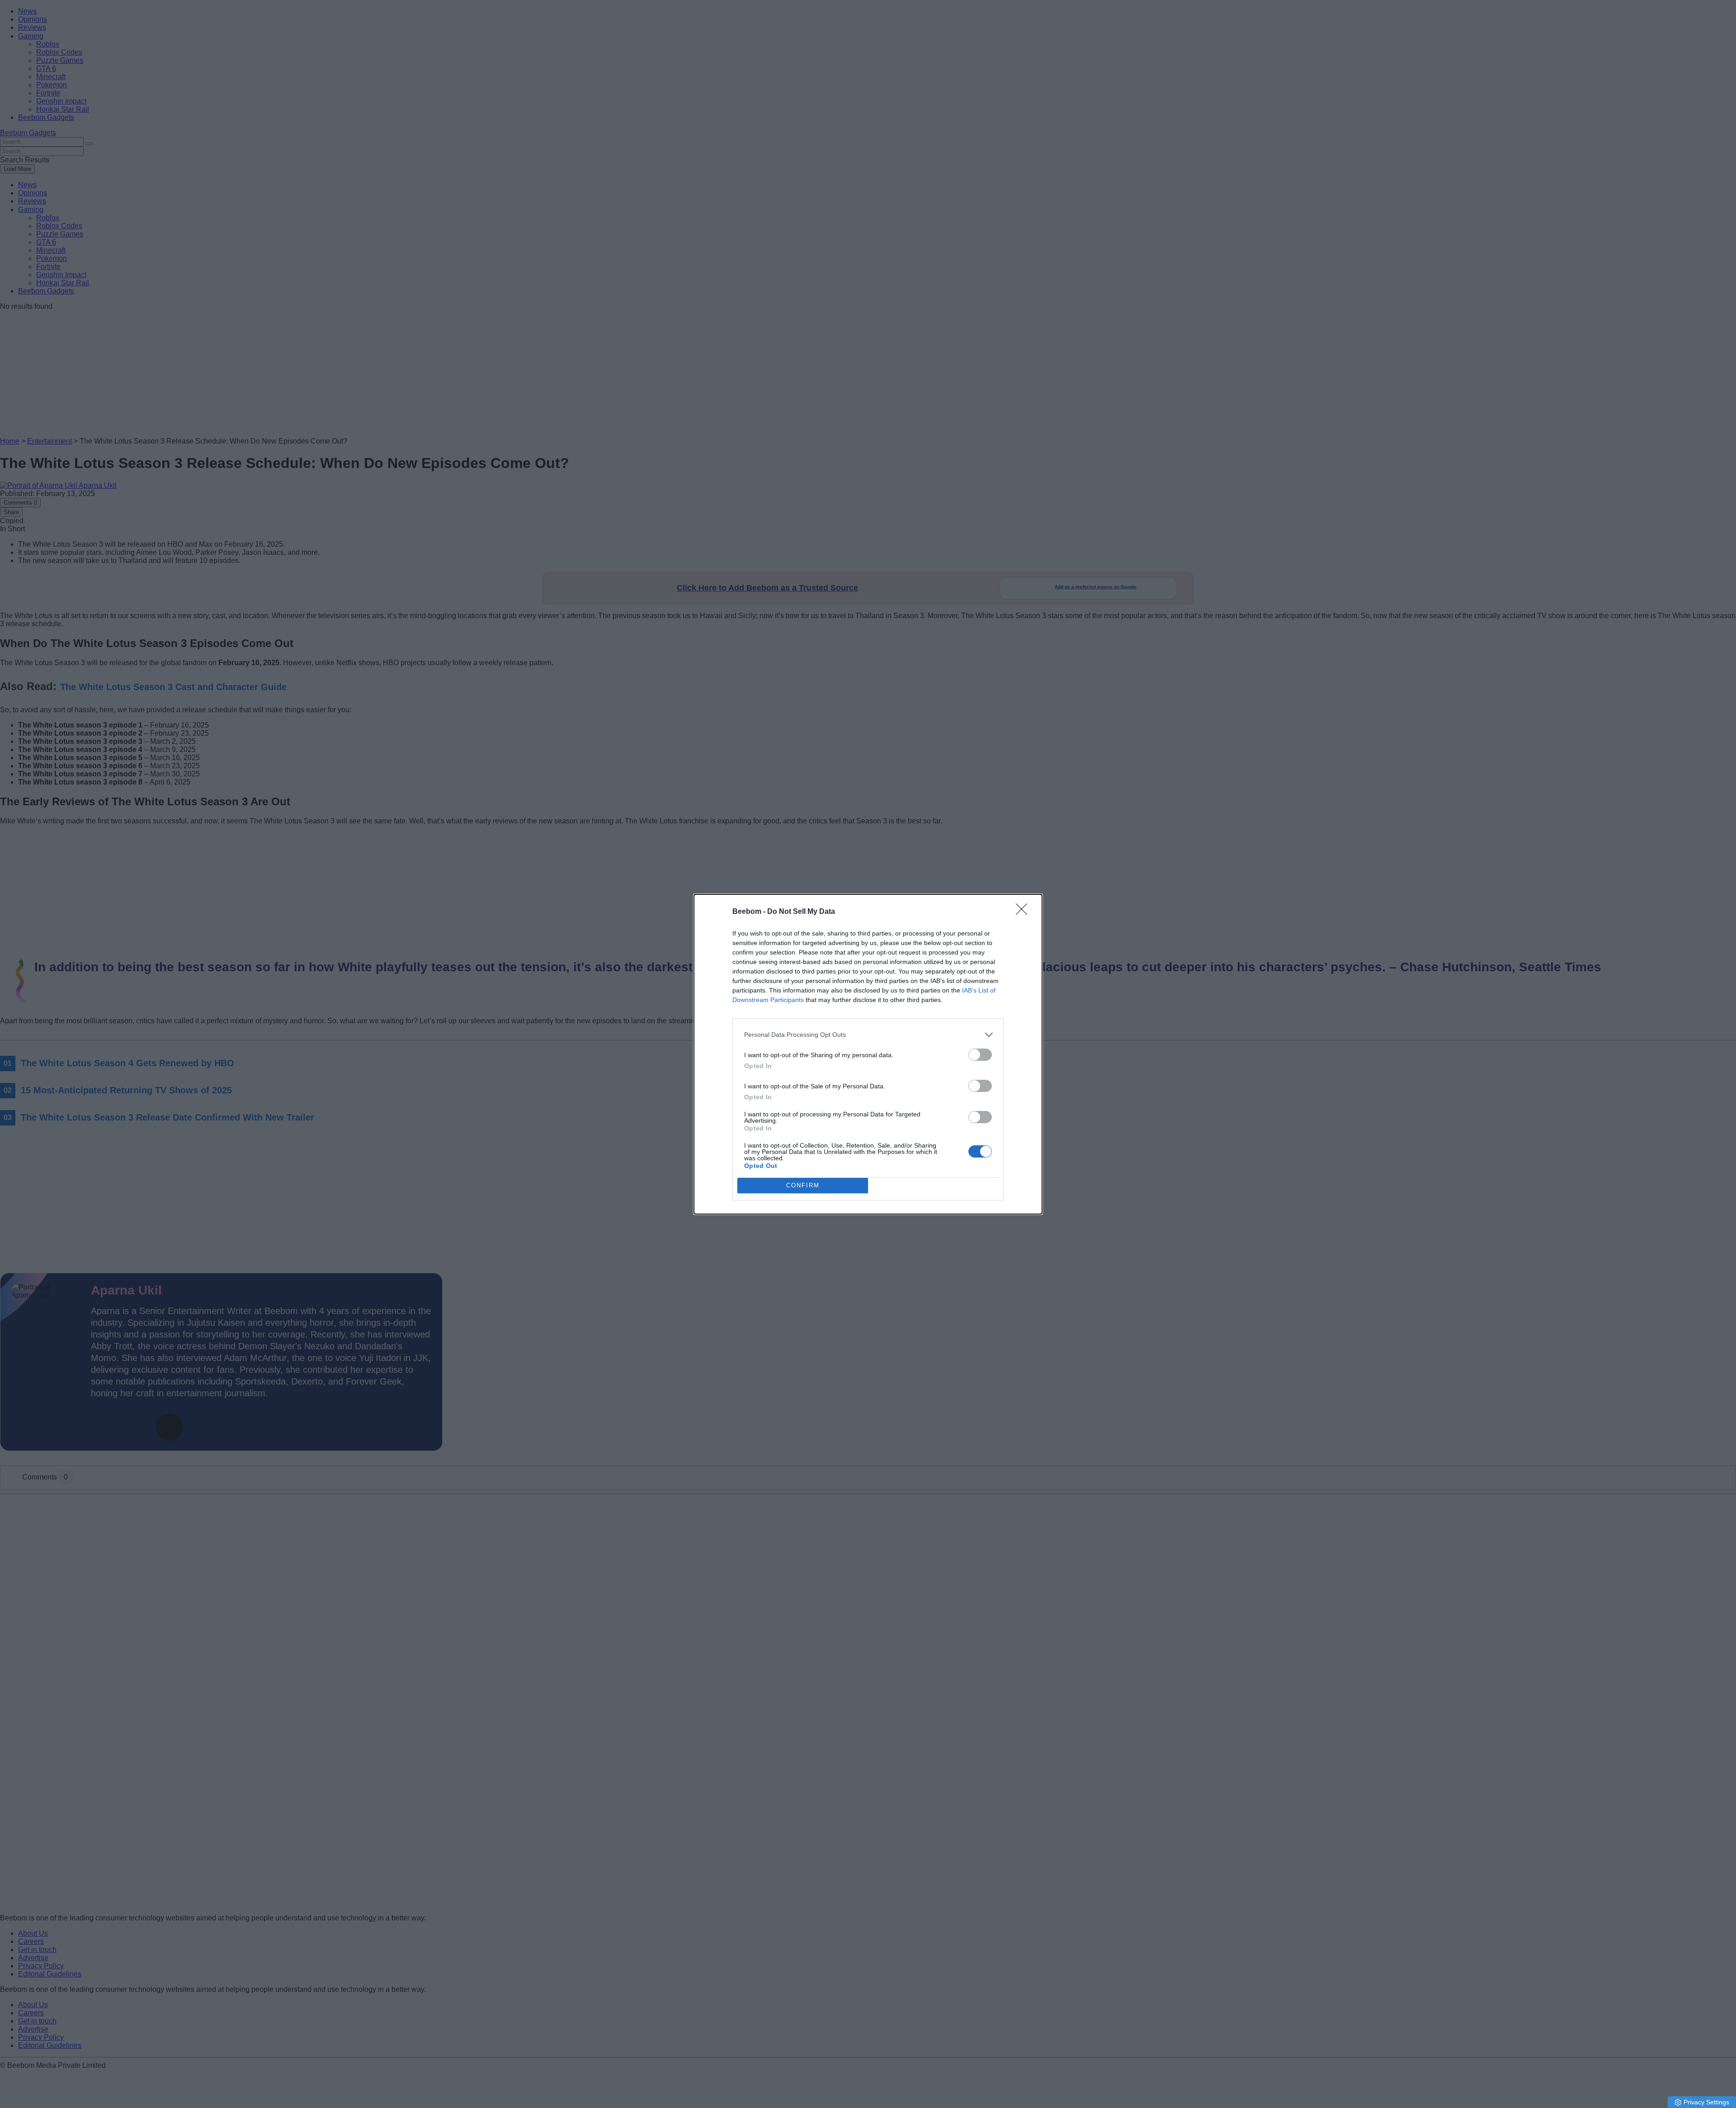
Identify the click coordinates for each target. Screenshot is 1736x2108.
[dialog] (868, 1054)
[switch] (980, 1055)
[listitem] (868, 1035)
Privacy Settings (1706, 2102)
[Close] (1024, 912)
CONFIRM (803, 1185)
